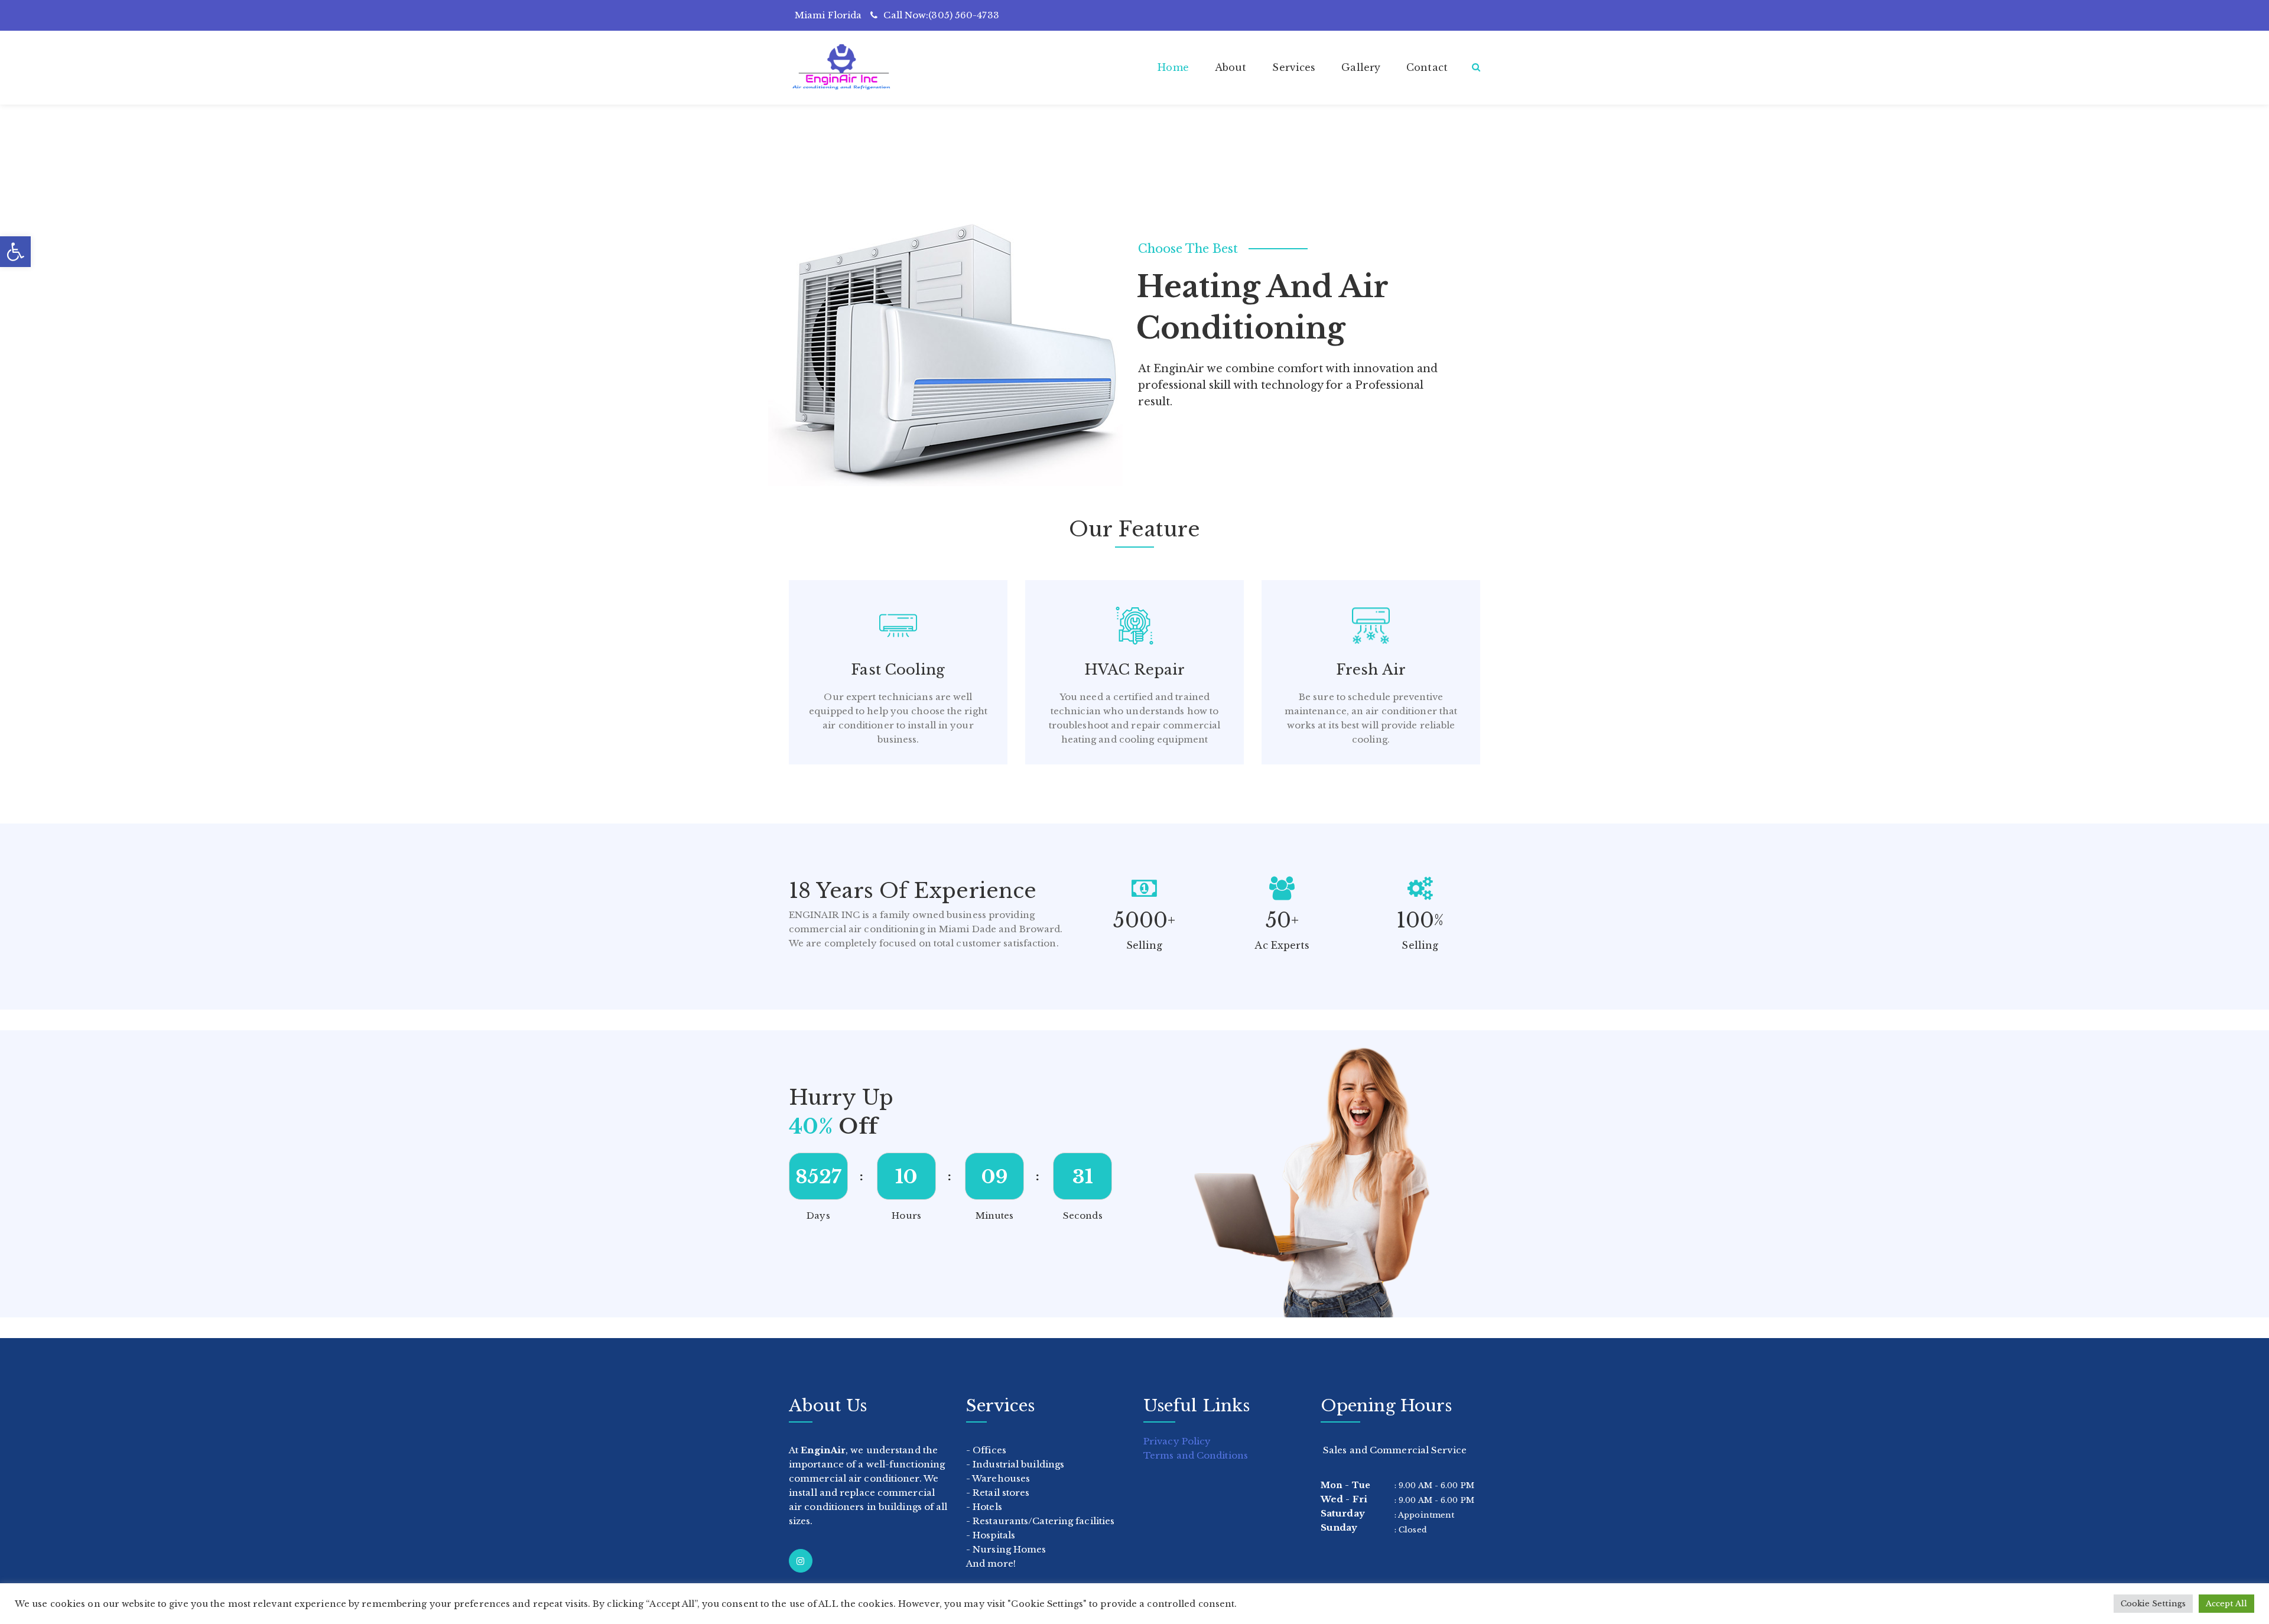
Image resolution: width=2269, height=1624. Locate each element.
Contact (1427, 67)
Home (1173, 67)
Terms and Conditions (1196, 1455)
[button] (15, 252)
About (1231, 67)
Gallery (1361, 67)
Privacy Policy (1177, 1441)
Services (1294, 67)
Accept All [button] (2226, 1604)
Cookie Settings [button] (2153, 1604)
